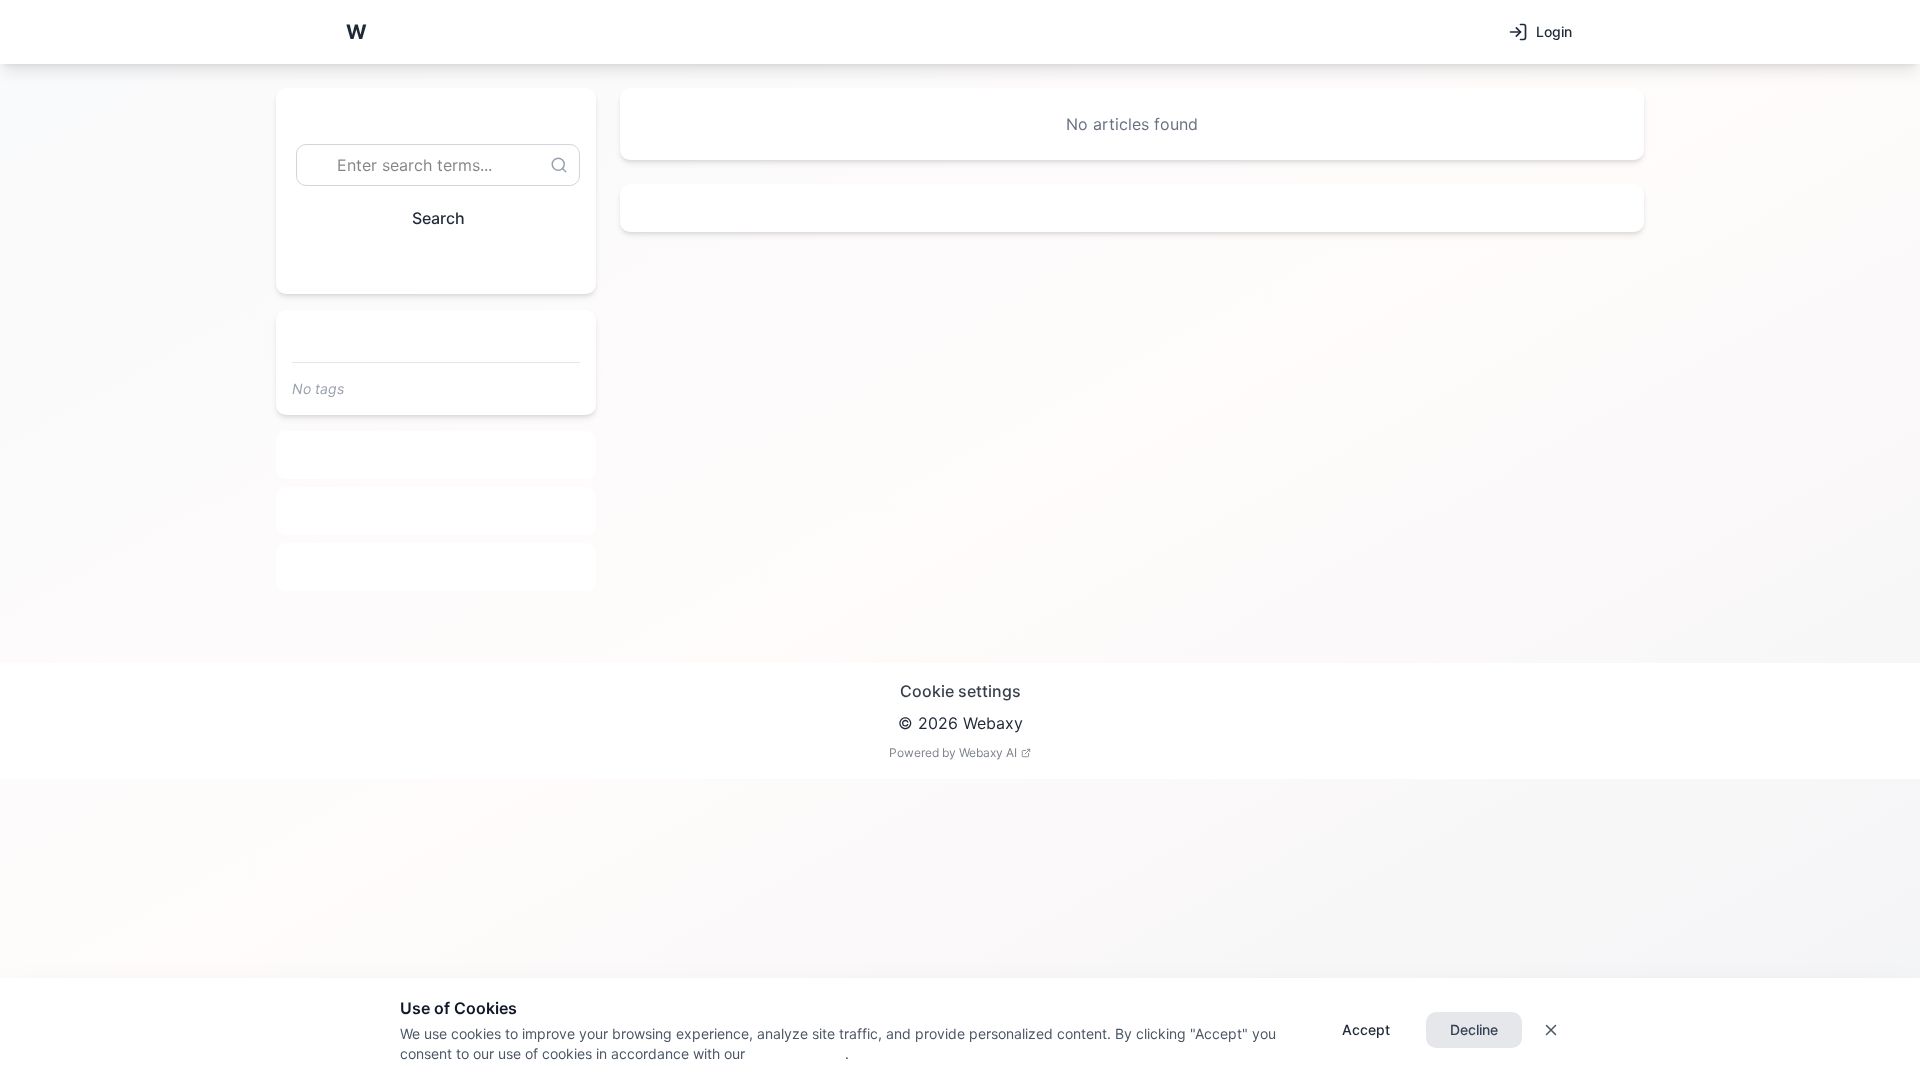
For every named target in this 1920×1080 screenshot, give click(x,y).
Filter (428, 263)
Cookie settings (960, 691)
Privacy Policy (795, 1053)
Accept (1366, 1029)
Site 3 (436, 567)
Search (438, 218)
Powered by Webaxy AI (953, 752)
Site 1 (436, 455)
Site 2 (436, 511)
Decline (1474, 1029)
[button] (356, 32)
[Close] (1551, 1030)
